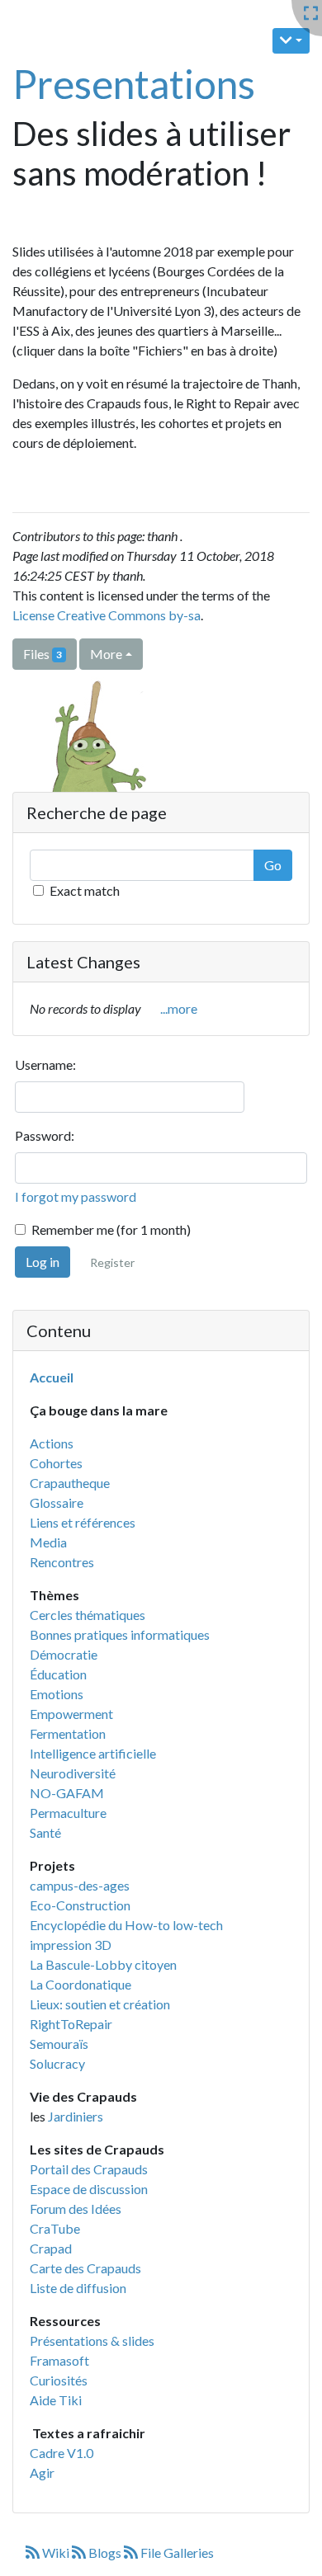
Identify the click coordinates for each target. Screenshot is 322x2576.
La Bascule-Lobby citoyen (103, 1964)
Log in (43, 1262)
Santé (45, 1832)
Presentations (134, 84)
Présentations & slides (92, 2341)
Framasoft (59, 2360)
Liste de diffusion (78, 2288)
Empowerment (71, 1714)
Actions (52, 1443)
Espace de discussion (89, 2189)
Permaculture (68, 1813)
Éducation (58, 1674)
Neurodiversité (73, 1773)
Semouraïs (59, 2044)
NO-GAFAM (67, 1793)
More (106, 654)
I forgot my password (76, 1196)
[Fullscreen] (311, 14)
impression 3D (71, 1945)
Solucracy (57, 2063)
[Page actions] (291, 41)
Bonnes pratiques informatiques (120, 1634)
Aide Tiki (56, 2400)
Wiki (56, 2552)
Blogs (105, 2552)
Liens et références (83, 1522)
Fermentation (68, 1733)
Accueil (52, 1377)
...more (179, 1008)
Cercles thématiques (88, 1615)
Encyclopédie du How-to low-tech (126, 1925)
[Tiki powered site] (88, 759)
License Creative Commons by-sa (107, 615)
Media (48, 1542)
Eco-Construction (80, 1905)
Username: (45, 1064)
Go (273, 865)
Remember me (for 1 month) (111, 1229)
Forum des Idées (76, 2209)
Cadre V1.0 (62, 2453)
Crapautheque (70, 1483)
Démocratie (64, 1654)
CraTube (55, 2228)
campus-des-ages (80, 1885)
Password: (45, 1135)
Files (43, 654)
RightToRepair (71, 2024)
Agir (42, 2472)
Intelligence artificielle (93, 1753)
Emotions (57, 1694)
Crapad (51, 2248)
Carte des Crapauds (85, 2268)
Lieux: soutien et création (100, 2004)
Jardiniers (76, 2116)
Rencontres (62, 1562)
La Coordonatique (80, 1984)
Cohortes (56, 1463)
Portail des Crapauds (89, 2169)
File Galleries (176, 2552)
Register (112, 1262)
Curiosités (59, 2380)
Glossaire (57, 1502)
